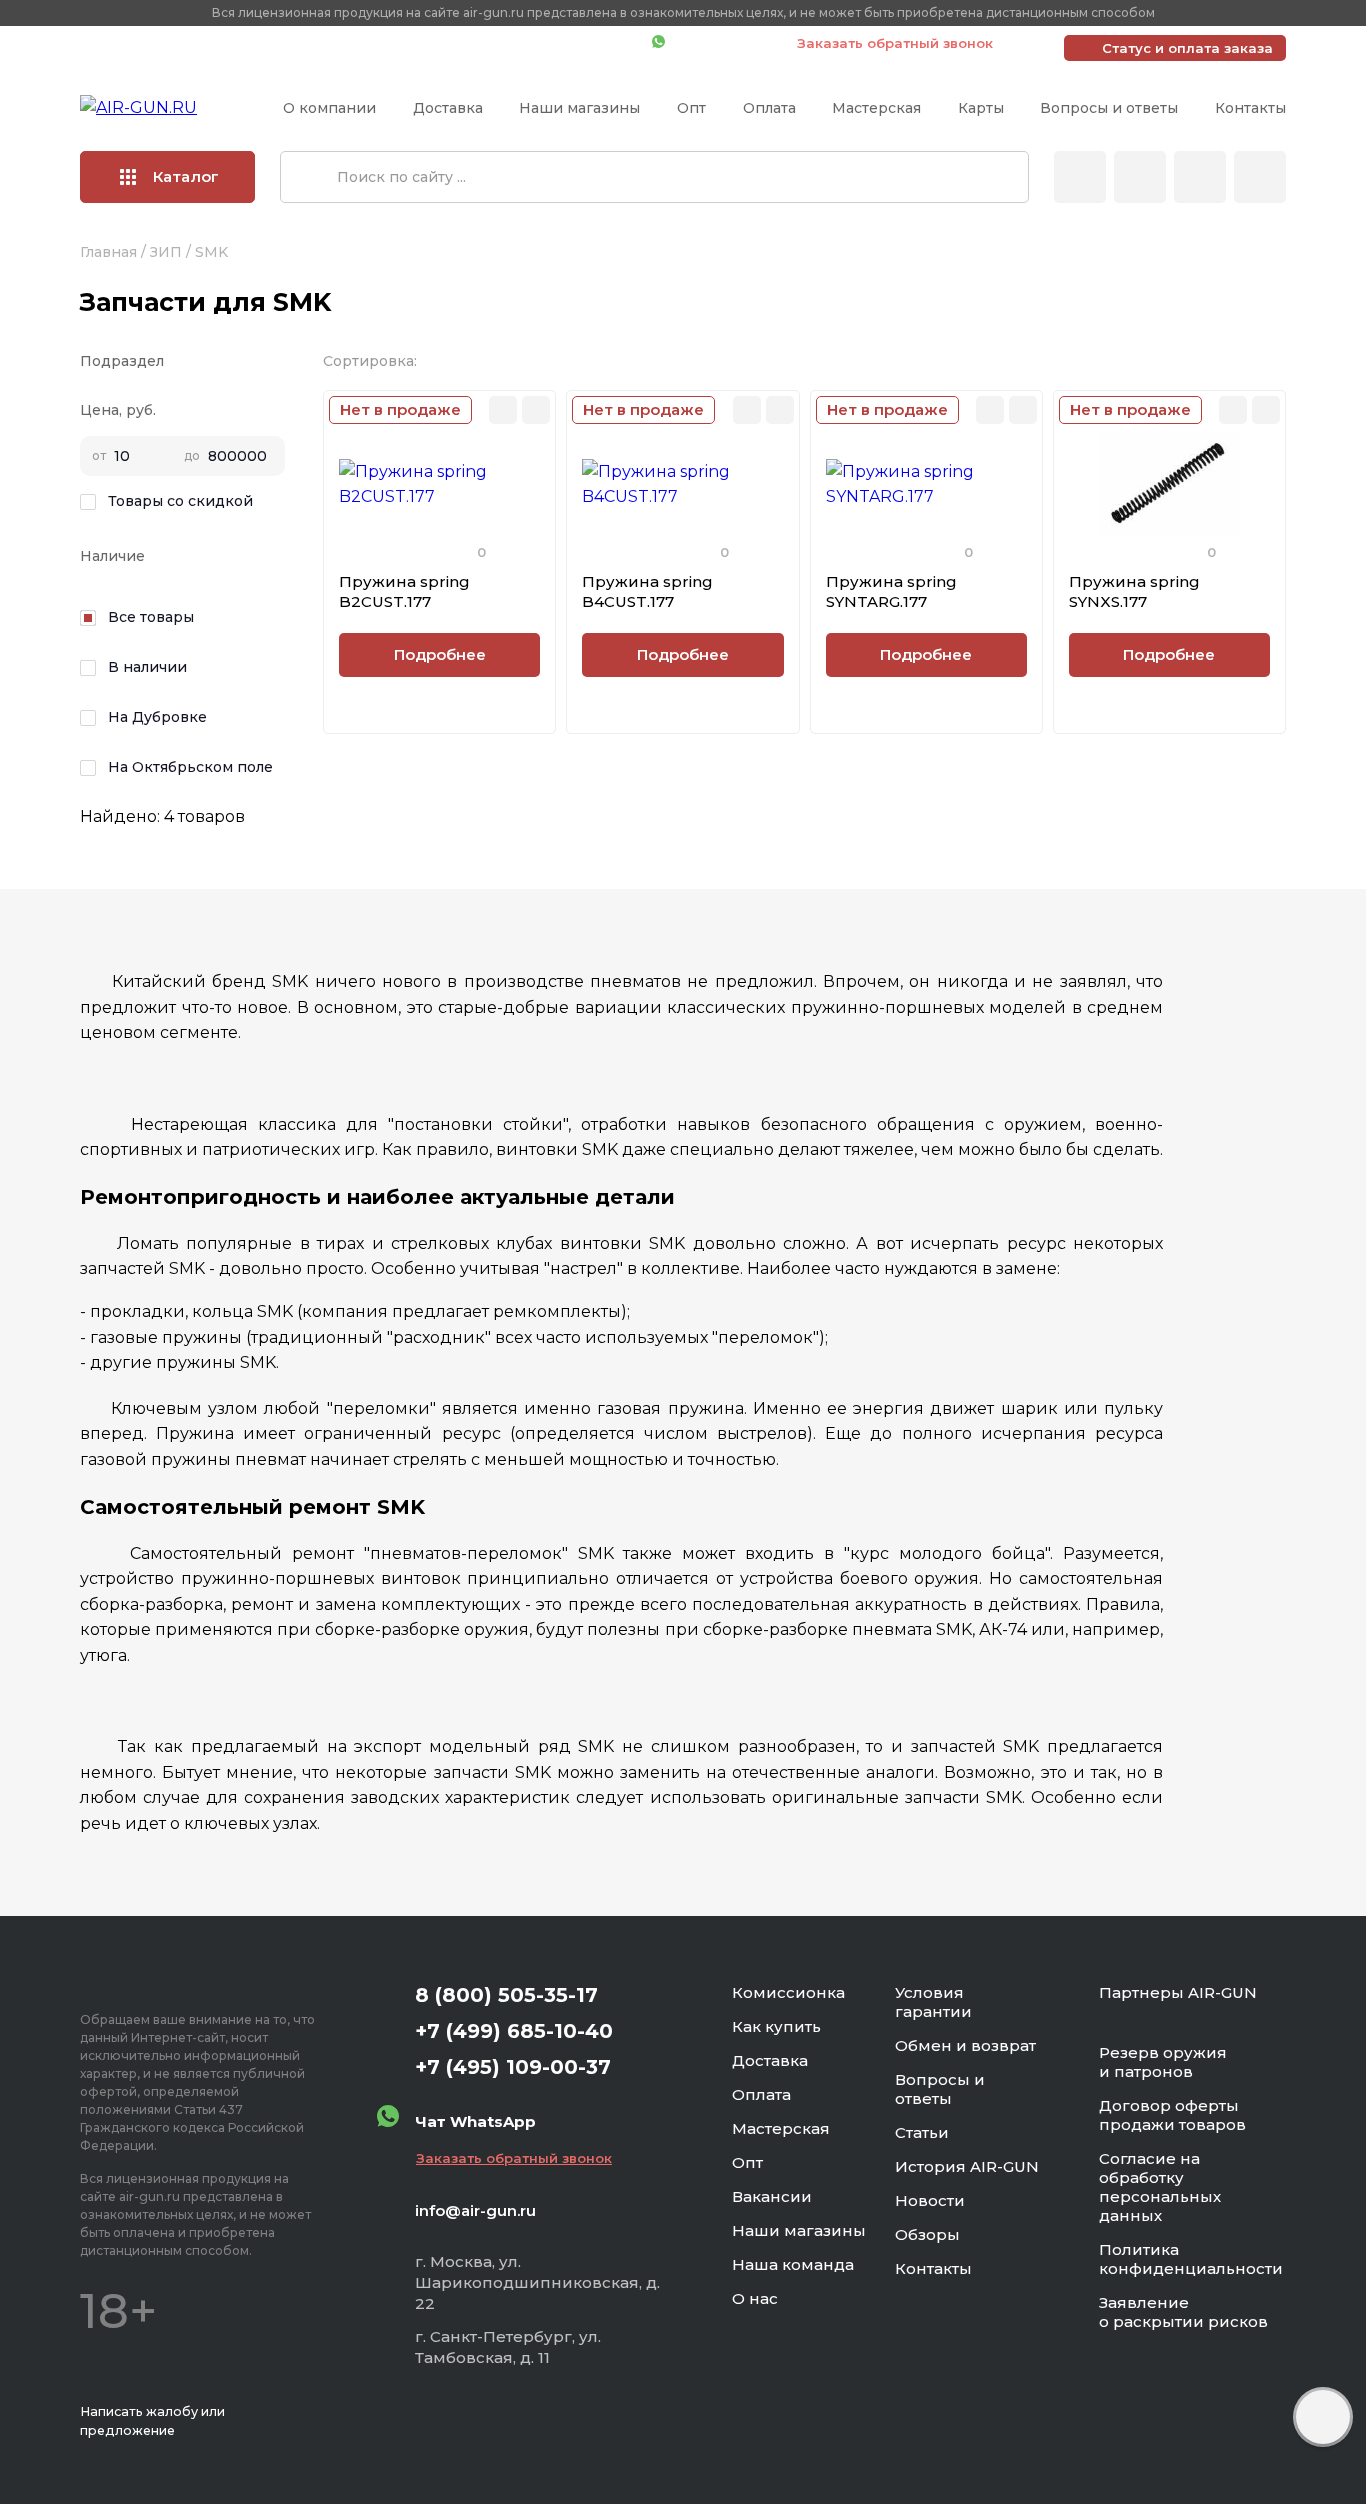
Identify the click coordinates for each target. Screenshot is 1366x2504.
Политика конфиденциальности (1191, 2259)
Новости (930, 2200)
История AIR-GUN (967, 2166)
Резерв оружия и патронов (1163, 2062)
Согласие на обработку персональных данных (1160, 2187)
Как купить (776, 2026)
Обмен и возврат (965, 2045)
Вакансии (772, 2196)
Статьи (922, 2132)
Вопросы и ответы (1109, 108)
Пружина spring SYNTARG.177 (891, 591)
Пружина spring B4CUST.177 (647, 591)
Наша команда (793, 2264)
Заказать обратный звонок (895, 43)
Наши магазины (579, 108)
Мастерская (876, 108)
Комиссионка (788, 1992)
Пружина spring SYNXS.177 (1134, 591)
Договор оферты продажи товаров (1172, 2115)
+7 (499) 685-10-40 (348, 43)
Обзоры (927, 2234)
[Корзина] (1260, 177)
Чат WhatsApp (721, 43)
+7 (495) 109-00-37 (547, 43)
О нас (755, 2298)
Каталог (186, 176)
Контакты (1250, 108)
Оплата (769, 108)
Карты (981, 108)
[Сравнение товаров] (1140, 177)
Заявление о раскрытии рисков (1183, 2312)
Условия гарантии (933, 2002)
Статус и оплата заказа (1187, 48)
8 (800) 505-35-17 (506, 1995)
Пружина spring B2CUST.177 (404, 591)
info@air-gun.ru (475, 2210)
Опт (691, 108)
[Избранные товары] (1200, 177)
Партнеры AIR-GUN (1178, 1992)
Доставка (448, 108)
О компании (329, 108)
